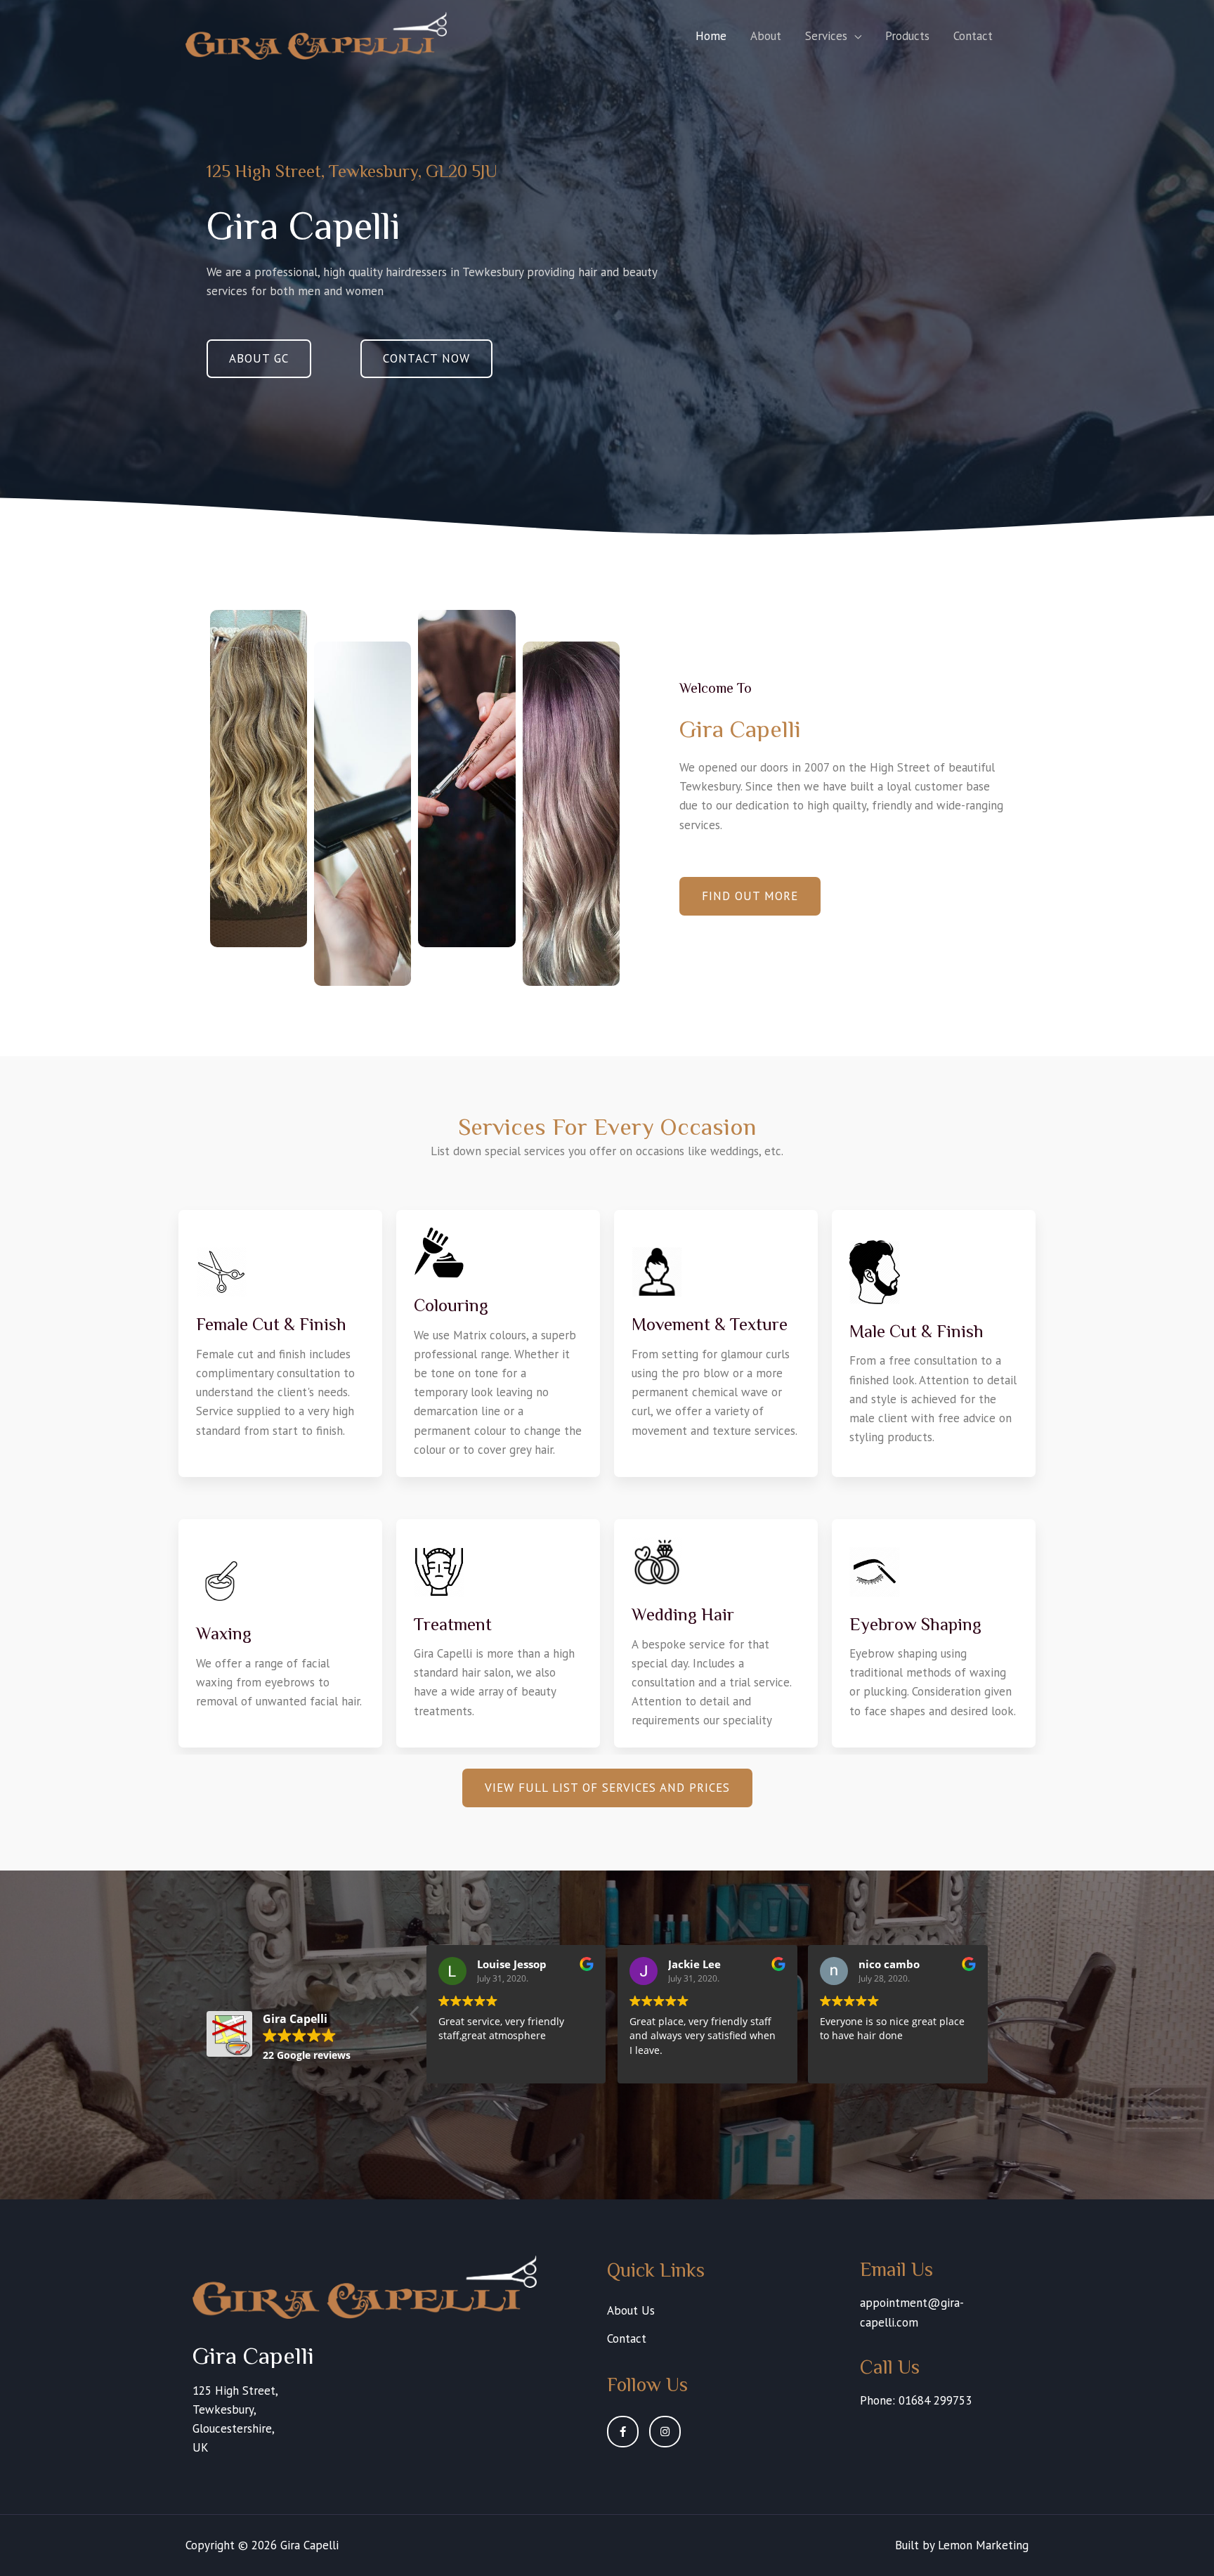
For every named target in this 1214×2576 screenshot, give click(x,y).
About (766, 36)
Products (907, 36)
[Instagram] (665, 2432)
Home (711, 36)
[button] (259, 359)
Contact (973, 36)
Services (826, 36)
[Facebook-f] (623, 2432)
